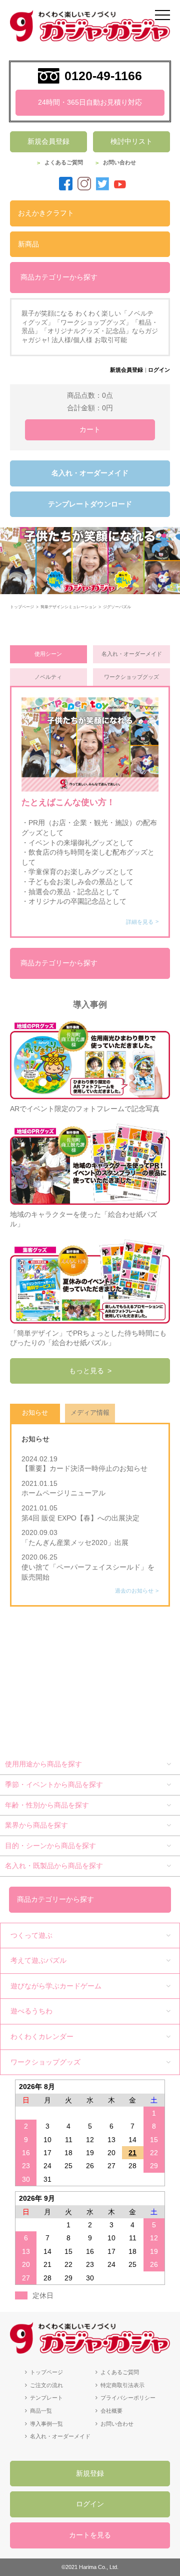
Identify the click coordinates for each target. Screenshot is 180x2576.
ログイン (159, 370)
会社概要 (111, 2411)
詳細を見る (140, 922)
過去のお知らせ (134, 1591)
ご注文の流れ (46, 2385)
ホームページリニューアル (67, 1493)
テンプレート (46, 2398)
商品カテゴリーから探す (59, 277)
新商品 (28, 244)
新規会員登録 (48, 141)
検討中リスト (131, 141)
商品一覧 (41, 2411)
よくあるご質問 (64, 162)
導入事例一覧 (46, 2424)
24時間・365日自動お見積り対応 (90, 102)
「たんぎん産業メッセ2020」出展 (75, 1542)
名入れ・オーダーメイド (90, 473)
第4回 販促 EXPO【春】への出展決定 (80, 1518)
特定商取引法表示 (122, 2385)
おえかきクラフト (46, 213)
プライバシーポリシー (128, 2398)
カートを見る (90, 2535)
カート (90, 429)
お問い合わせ (119, 162)
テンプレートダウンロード (90, 504)
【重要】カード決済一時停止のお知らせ (84, 1468)
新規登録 (90, 2473)
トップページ (46, 2372)
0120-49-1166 (103, 76)
